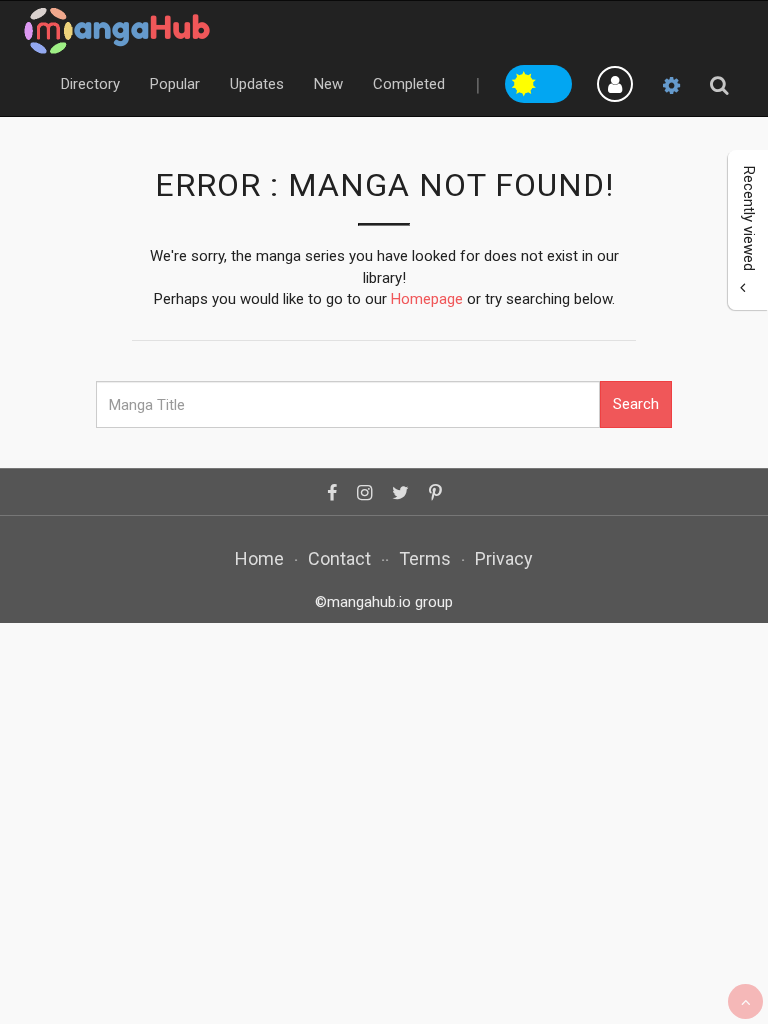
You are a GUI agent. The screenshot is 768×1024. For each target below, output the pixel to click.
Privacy (504, 558)
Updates (257, 84)
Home (259, 558)
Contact (339, 558)
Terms (425, 558)
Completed (409, 84)
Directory (90, 84)
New (328, 84)
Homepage (427, 299)
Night (556, 81)
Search (636, 404)
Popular (175, 84)
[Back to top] (745, 1001)
